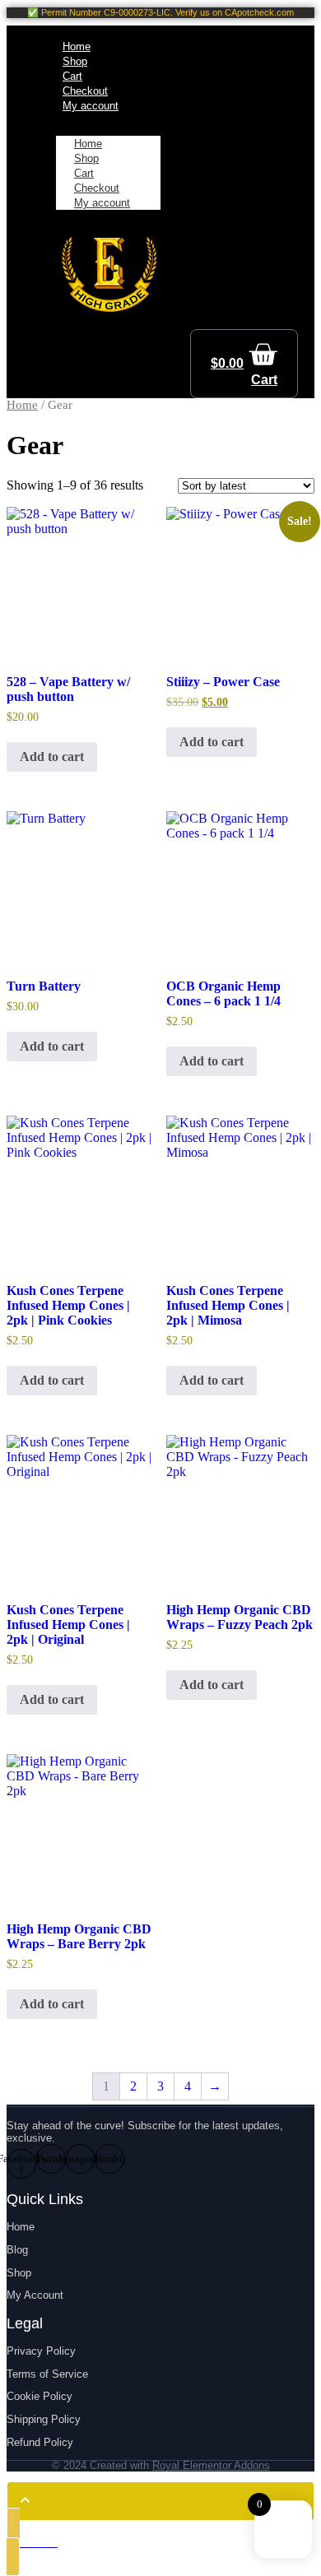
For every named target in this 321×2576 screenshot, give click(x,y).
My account (102, 203)
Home (22, 405)
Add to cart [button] (52, 757)
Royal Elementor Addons (211, 2465)
